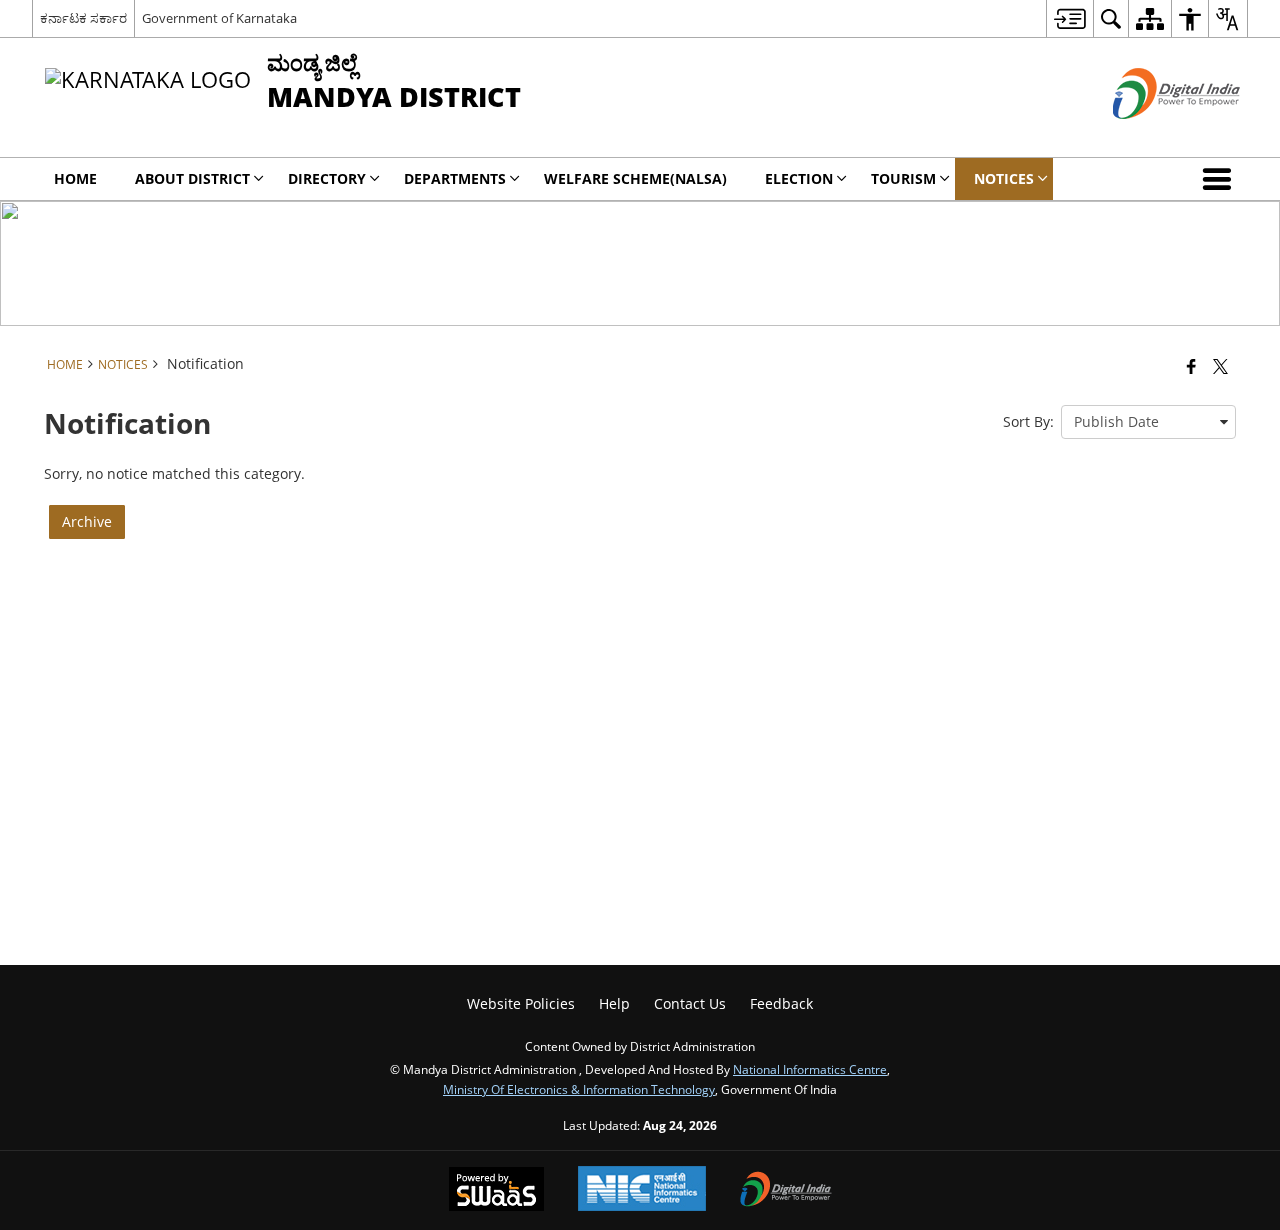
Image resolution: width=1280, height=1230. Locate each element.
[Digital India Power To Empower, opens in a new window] (786, 1191)
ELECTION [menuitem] (799, 178)
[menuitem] (1069, 18)
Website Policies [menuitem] (521, 1003)
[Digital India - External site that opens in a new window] (1151, 135)
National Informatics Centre (810, 1069)
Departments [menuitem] (455, 178)
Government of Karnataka (219, 18)
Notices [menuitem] (1004, 178)
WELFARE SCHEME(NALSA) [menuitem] (635, 178)
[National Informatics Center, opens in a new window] (642, 1190)
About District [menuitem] (192, 178)
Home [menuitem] (75, 178)
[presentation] (1148, 422)
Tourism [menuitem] (903, 178)
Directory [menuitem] (327, 178)
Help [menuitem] (614, 1003)
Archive (87, 521)
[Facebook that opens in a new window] (1191, 366)
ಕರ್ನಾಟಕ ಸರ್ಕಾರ (83, 18)
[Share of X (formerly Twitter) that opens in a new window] (1220, 366)
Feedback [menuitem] (781, 1003)
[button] (1221, 179)
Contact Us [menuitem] (690, 1003)
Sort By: (1028, 421)
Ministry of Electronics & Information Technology (579, 1089)
